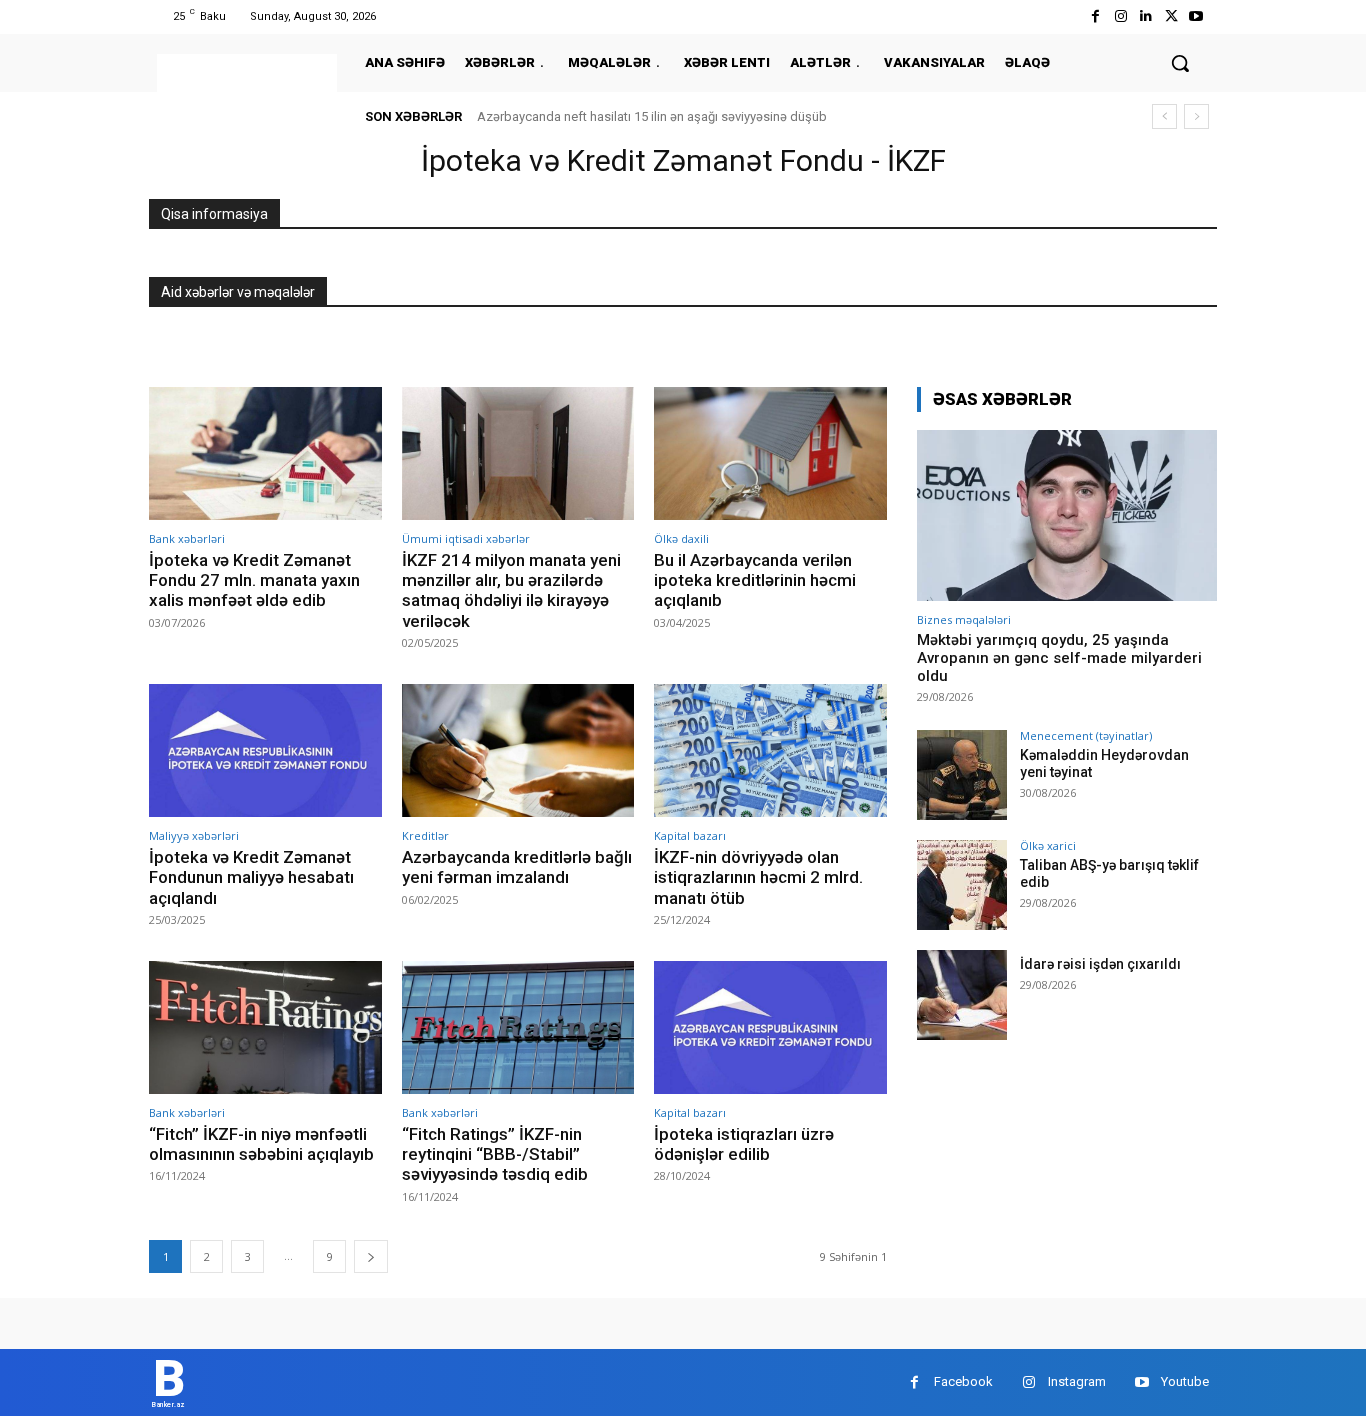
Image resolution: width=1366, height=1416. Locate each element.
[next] (1196, 116)
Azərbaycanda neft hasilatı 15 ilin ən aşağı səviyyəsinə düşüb (652, 116)
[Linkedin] (1145, 16)
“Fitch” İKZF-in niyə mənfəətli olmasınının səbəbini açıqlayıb (261, 1144)
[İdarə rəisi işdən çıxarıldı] (962, 995)
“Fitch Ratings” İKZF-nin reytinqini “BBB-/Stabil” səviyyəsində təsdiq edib (495, 1154)
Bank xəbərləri (187, 538)
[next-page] (371, 1256)
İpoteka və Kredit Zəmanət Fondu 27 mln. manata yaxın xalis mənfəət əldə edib (254, 580)
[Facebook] (1095, 16)
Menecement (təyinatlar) (1086, 735)
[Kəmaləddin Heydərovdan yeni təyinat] (962, 775)
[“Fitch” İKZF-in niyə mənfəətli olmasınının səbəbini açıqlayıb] (265, 1027)
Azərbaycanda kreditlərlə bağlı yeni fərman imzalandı (517, 867)
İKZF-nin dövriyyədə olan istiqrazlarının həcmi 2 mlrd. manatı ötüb (758, 877)
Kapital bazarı (690, 835)
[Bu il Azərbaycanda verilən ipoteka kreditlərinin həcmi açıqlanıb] (770, 453)
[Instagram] (1120, 16)
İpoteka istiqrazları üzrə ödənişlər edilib (744, 1144)
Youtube (1185, 1381)
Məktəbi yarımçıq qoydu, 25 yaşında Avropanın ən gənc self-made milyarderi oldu (1059, 658)
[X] (1171, 16)
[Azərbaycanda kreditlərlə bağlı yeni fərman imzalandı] (518, 750)
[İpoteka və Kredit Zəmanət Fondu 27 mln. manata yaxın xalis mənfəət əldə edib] (265, 453)
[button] (1180, 63)
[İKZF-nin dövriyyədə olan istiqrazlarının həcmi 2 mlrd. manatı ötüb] (770, 750)
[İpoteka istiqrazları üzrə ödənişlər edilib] (770, 1027)
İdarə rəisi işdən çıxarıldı (1100, 964)
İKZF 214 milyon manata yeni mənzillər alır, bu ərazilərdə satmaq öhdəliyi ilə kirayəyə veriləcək (511, 590)
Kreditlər (425, 835)
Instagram (1077, 1381)
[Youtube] (1196, 16)
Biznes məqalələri (964, 619)
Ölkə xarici (1048, 845)
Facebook (963, 1381)
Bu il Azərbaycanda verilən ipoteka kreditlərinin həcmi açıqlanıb (755, 580)
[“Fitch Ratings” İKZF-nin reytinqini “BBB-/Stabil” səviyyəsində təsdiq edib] (518, 1027)
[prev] (1164, 116)
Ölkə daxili (681, 538)
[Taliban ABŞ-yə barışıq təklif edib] (962, 885)
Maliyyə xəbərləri (194, 835)
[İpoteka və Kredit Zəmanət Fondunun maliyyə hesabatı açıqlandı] (265, 750)
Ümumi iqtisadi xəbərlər (466, 538)
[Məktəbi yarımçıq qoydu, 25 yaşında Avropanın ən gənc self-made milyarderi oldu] (1067, 515)
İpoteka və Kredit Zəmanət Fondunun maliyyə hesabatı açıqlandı (251, 877)
